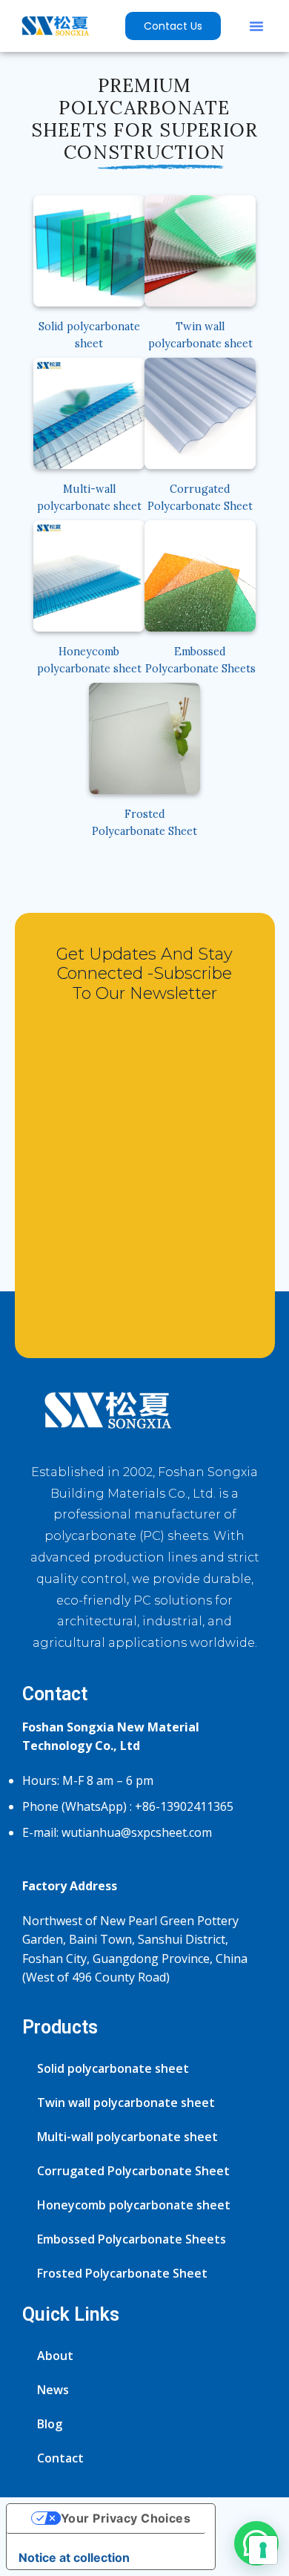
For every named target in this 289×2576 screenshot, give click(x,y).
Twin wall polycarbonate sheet (126, 2103)
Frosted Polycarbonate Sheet (122, 2273)
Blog (50, 2424)
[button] (256, 26)
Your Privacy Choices (126, 2518)
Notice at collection (74, 2557)
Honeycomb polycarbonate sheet (134, 2205)
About (55, 2356)
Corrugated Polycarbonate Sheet (133, 2171)
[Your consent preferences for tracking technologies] (263, 2550)
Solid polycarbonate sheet (113, 2068)
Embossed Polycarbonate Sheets (132, 2239)
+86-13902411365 (184, 1806)
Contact (60, 2458)
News (53, 2390)
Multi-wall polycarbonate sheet (127, 2137)
